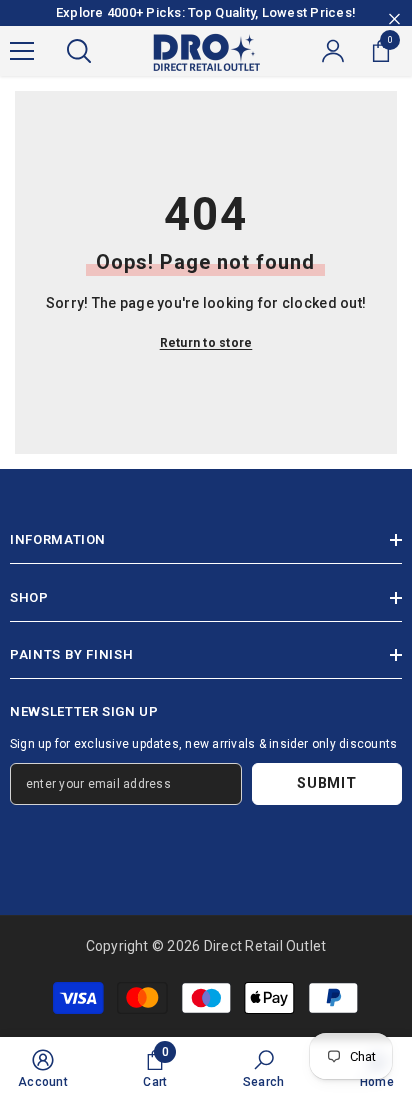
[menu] (22, 51)
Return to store (206, 343)
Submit (326, 783)
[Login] (333, 51)
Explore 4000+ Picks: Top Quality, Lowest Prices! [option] (206, 12)
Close (394, 19)
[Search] (79, 51)
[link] (43, 1068)
